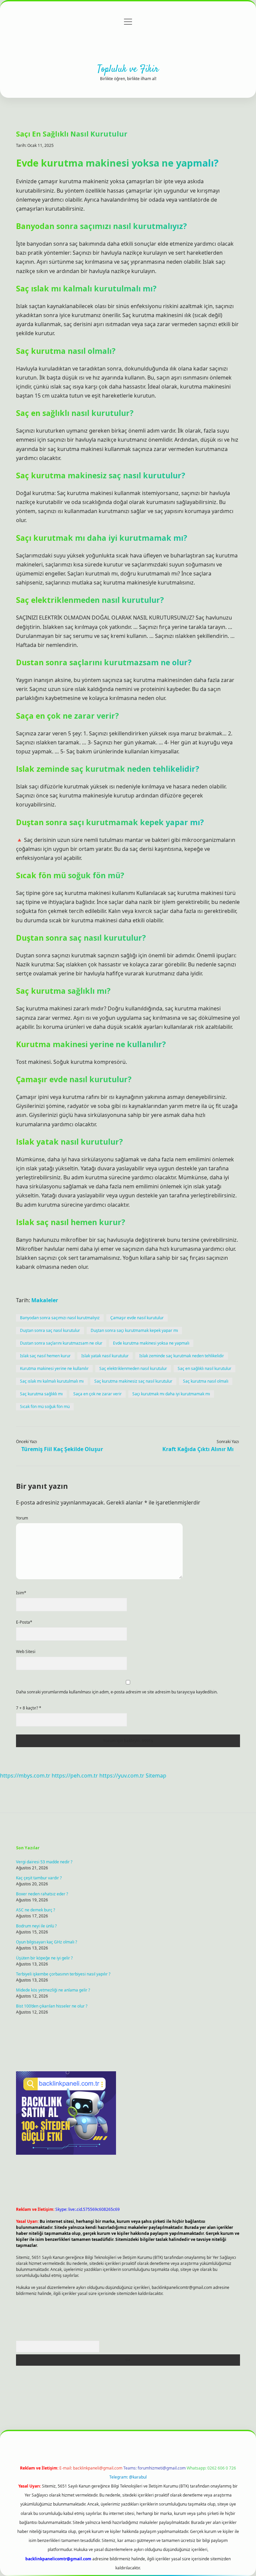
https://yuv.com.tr (122, 1776)
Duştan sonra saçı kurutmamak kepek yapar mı (134, 1330)
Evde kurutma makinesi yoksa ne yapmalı (151, 1343)
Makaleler (45, 1300)
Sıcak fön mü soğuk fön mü (45, 1407)
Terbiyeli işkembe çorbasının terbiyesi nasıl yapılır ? (63, 1974)
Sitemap (156, 1776)
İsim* (21, 1593)
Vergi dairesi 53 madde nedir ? (44, 1862)
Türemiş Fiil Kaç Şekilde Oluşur (62, 1449)
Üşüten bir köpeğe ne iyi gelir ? (44, 1958)
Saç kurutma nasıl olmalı (206, 1381)
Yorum (22, 1518)
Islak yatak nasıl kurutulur (105, 1356)
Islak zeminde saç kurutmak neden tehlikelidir (182, 1356)
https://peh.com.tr (75, 1776)
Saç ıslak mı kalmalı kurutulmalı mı (52, 1381)
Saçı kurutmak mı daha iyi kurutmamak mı (171, 1394)
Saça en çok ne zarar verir (97, 1394)
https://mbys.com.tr (25, 1776)
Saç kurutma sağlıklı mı (41, 1394)
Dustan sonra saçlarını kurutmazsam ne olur (61, 1343)
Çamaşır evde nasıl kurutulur (137, 1318)
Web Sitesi (26, 1652)
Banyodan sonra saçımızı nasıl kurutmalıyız (60, 1318)
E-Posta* (24, 1622)
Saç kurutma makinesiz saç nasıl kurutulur (133, 1381)
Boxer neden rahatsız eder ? (42, 1894)
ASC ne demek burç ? (35, 1910)
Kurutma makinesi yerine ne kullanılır (54, 1368)
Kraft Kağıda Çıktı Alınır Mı (198, 1449)
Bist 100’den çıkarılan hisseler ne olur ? (52, 2006)
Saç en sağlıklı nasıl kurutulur (204, 1368)
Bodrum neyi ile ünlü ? (36, 1926)
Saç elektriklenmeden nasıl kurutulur (133, 1368)
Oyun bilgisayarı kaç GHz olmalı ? (46, 1942)
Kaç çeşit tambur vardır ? (39, 1878)
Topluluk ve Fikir (128, 69)
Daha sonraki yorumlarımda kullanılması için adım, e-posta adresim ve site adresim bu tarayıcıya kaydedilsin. (117, 1692)
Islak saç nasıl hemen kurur (45, 1356)
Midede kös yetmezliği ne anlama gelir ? (53, 1990)
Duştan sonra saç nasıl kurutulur (50, 1330)
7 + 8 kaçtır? (29, 1708)
